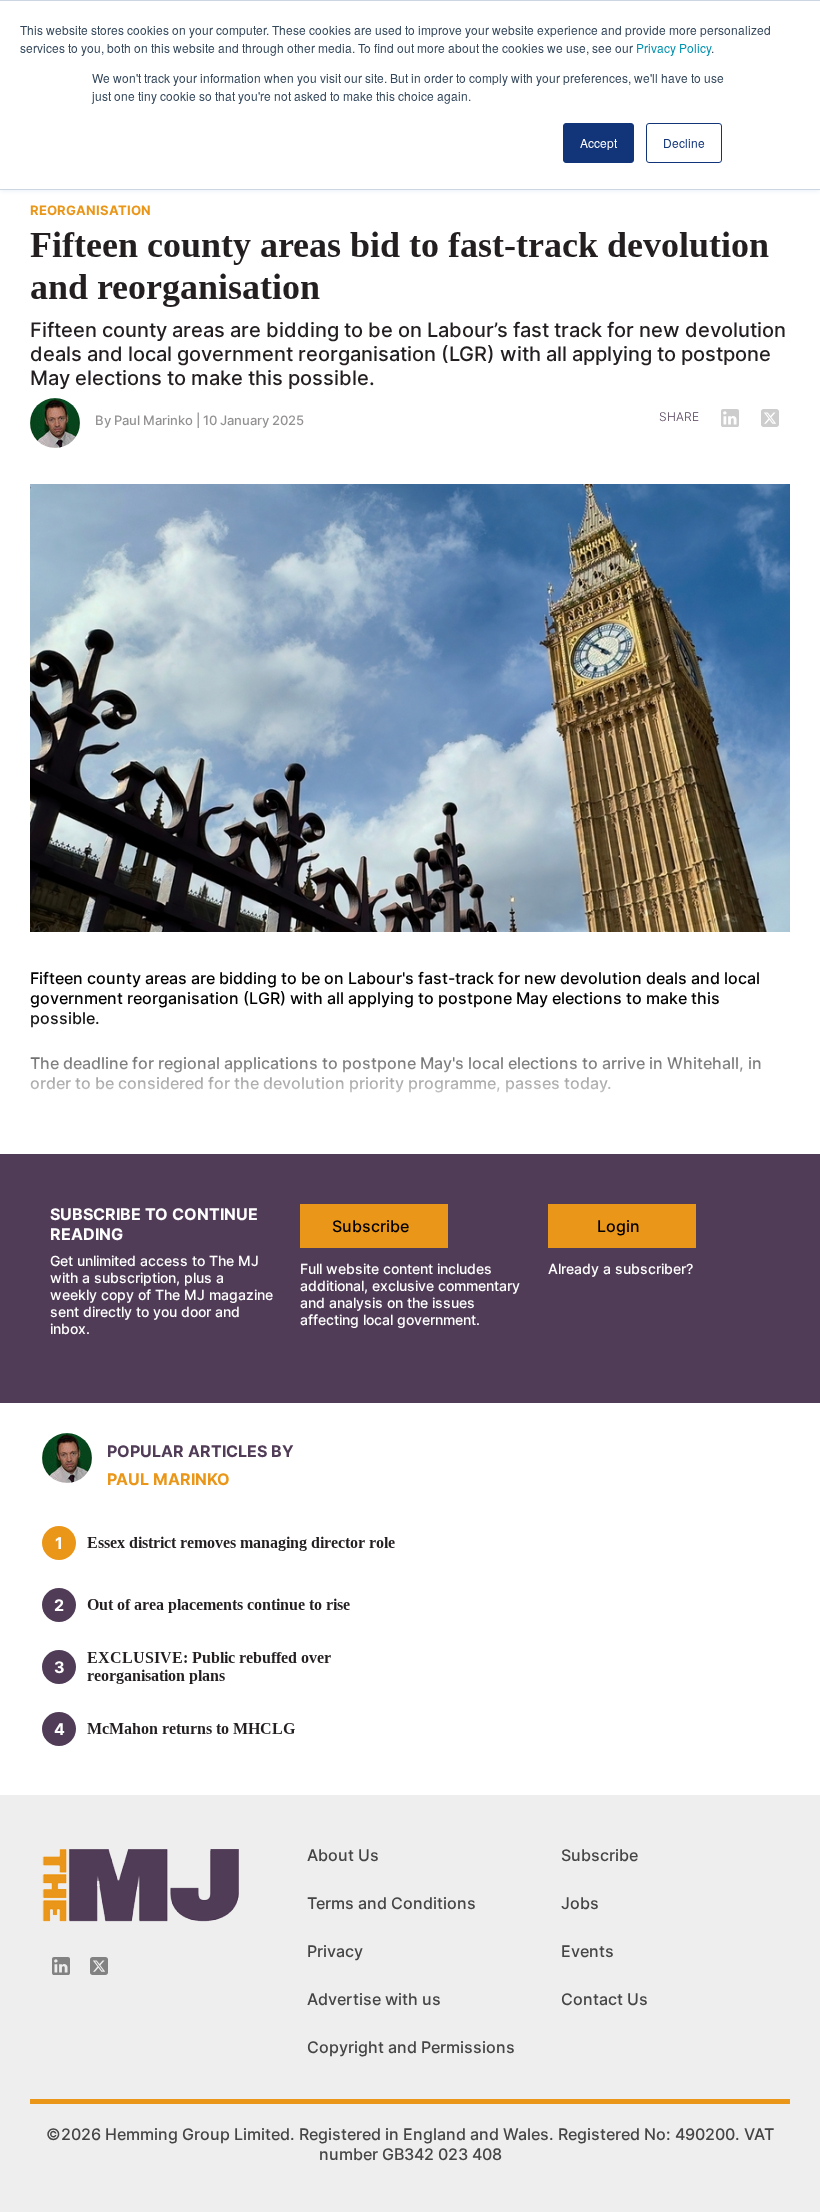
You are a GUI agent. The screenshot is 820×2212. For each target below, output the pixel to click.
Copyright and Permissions (411, 2047)
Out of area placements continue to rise (218, 1604)
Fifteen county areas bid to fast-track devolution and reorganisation (399, 266)
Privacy (335, 1951)
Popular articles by (200, 1451)
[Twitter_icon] (99, 1966)
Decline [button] (684, 142)
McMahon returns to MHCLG (191, 1728)
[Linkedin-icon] (61, 1966)
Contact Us (604, 1999)
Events (587, 1951)
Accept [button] (598, 142)
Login (618, 1226)
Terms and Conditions (391, 1903)
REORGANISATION (90, 210)
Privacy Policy (673, 47)
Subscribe (370, 1226)
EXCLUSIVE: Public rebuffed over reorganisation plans (209, 1666)
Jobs (580, 1903)
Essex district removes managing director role (241, 1542)
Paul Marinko (153, 420)
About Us (343, 1855)
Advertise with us (374, 1999)
